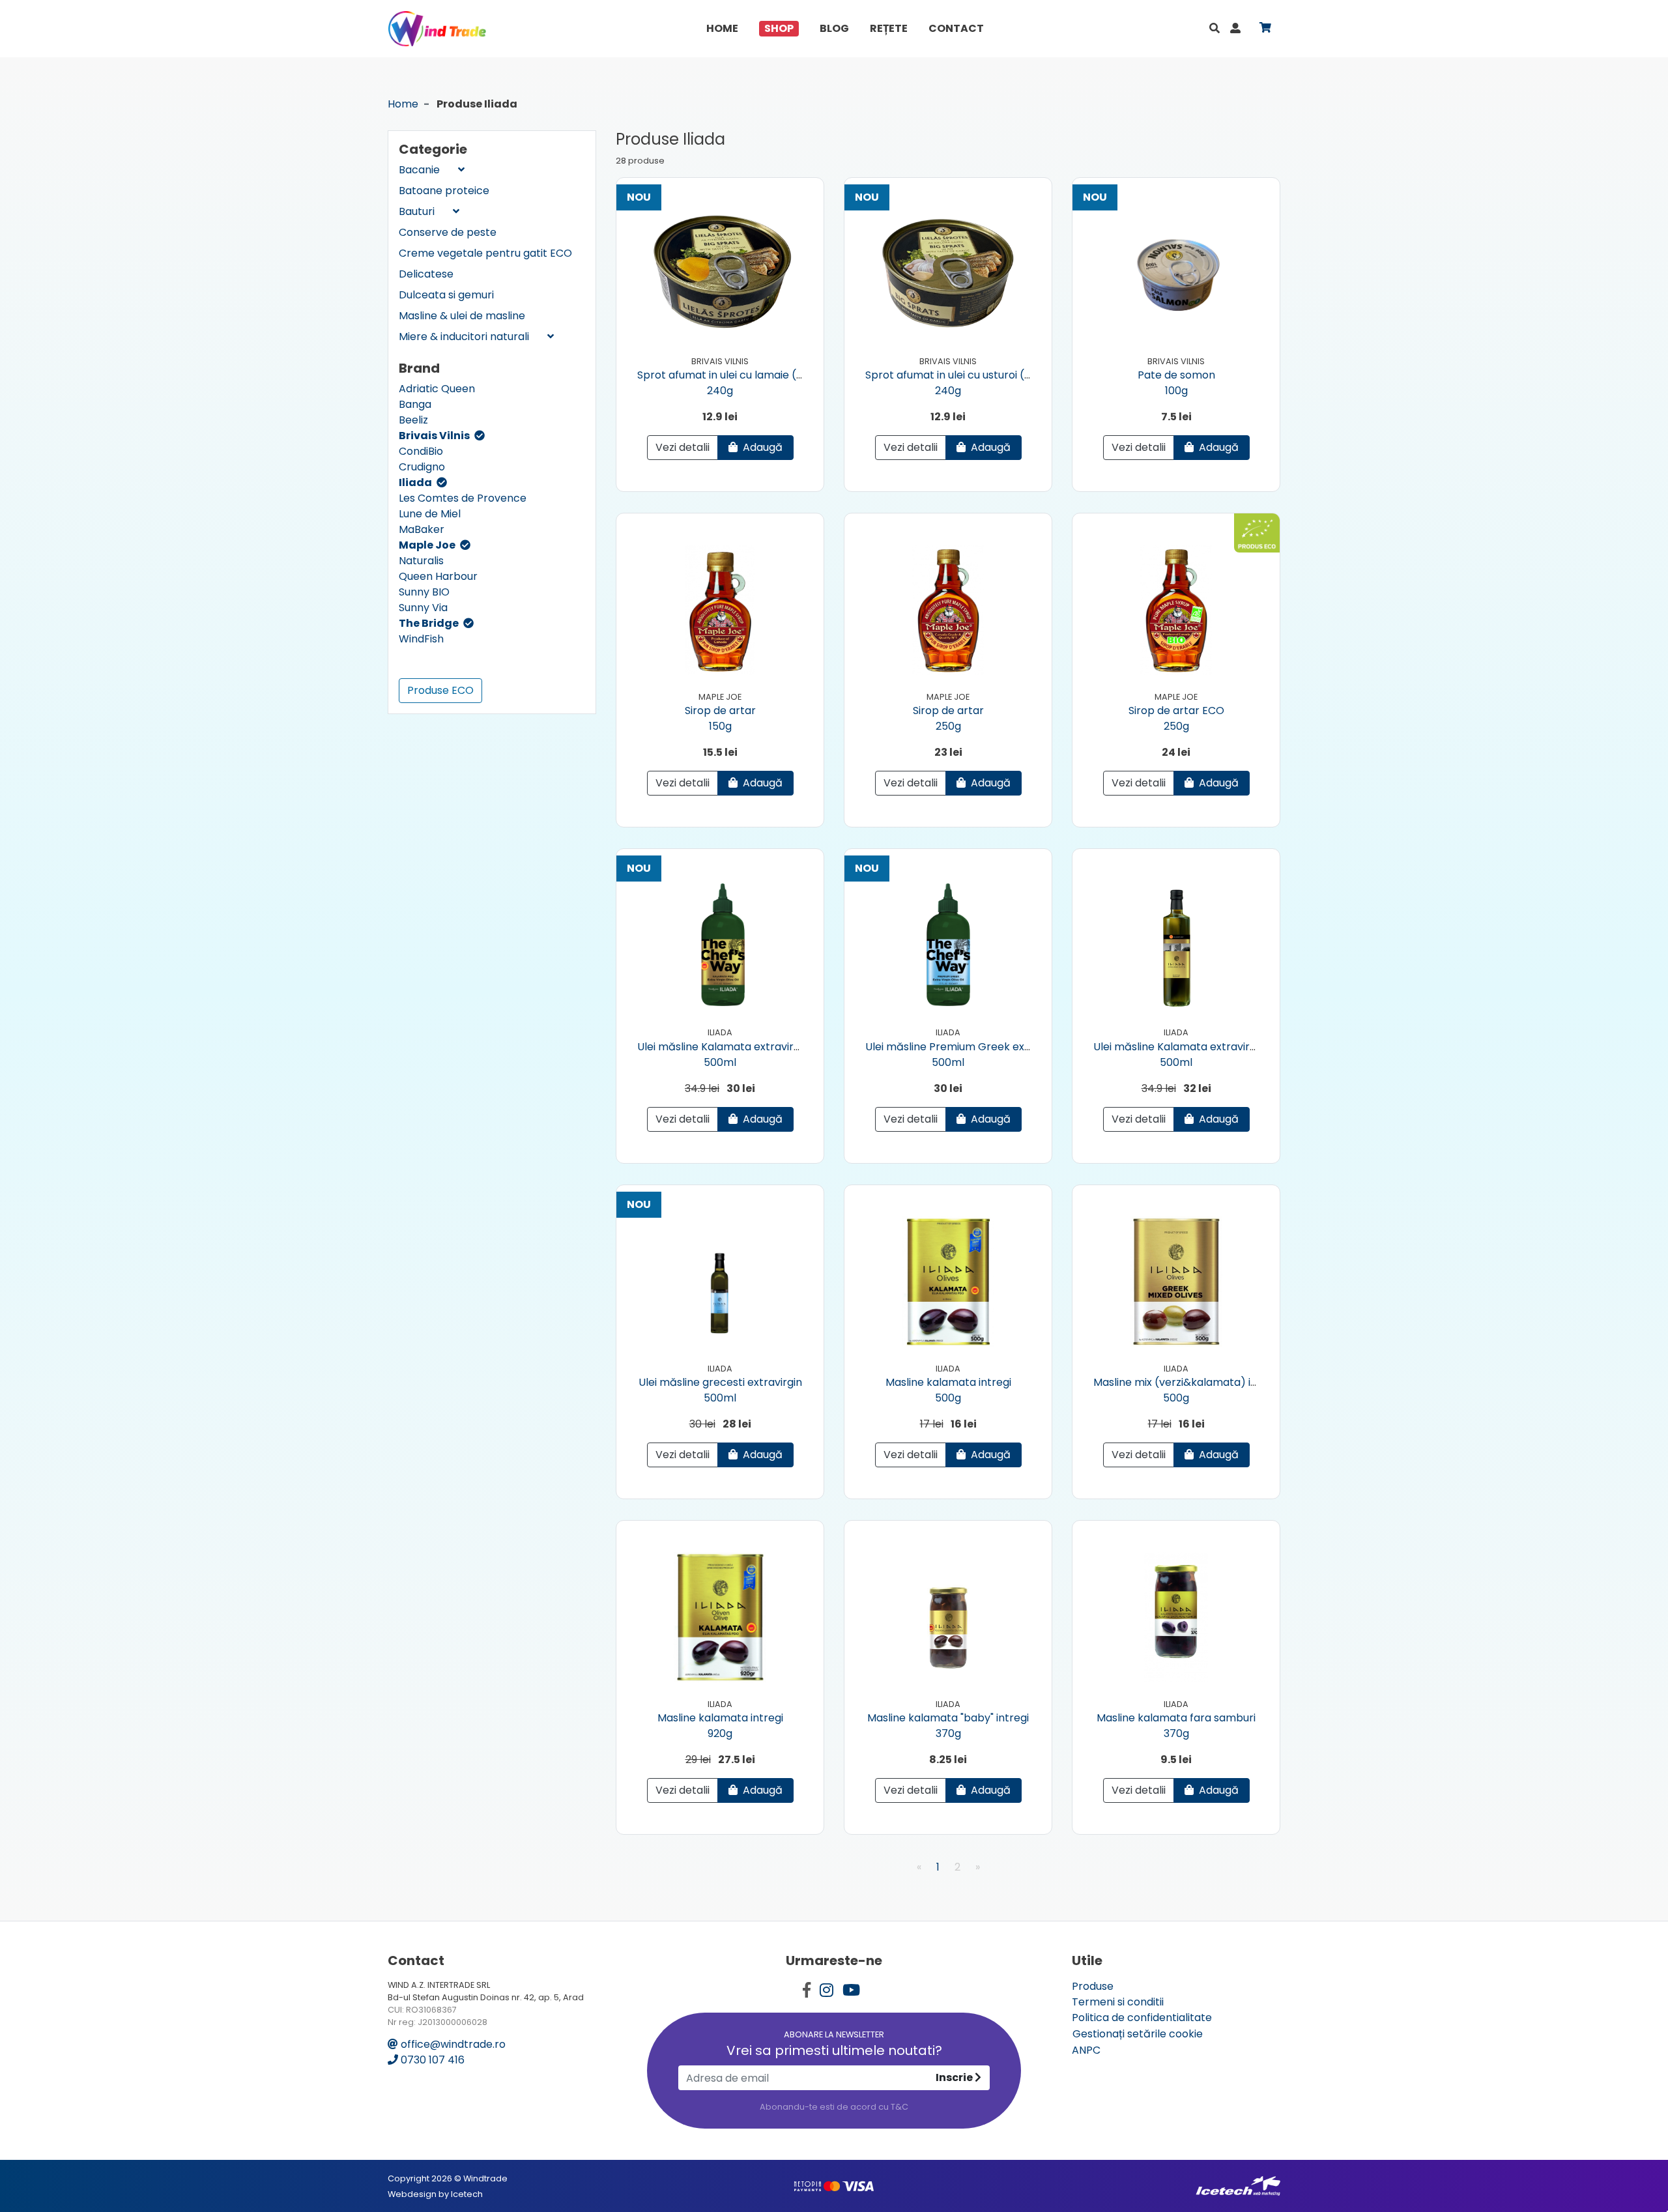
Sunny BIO (424, 592)
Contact (956, 28)
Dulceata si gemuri (446, 295)
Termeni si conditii (1118, 2002)
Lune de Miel (430, 514)
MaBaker (422, 529)
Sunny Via (423, 608)
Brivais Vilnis (435, 436)
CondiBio (421, 451)
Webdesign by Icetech (435, 2194)
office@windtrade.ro (452, 2044)
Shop (779, 28)
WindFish (421, 639)
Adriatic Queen (437, 389)
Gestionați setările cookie (1138, 2034)
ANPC (1086, 2050)
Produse (1093, 1986)
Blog (834, 28)
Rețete (889, 28)
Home (722, 28)
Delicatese (426, 274)
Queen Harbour (438, 576)
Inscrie (955, 2077)
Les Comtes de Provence (463, 498)
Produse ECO (440, 690)
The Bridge (430, 623)
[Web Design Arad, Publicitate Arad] (1238, 2186)
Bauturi (418, 211)
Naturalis (421, 561)
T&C (899, 2107)
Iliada (416, 482)
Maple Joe (428, 545)
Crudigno (422, 467)
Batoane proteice (444, 191)
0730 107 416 (431, 2060)
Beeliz (413, 420)
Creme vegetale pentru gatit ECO (485, 253)
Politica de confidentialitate (1142, 2018)
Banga (415, 404)
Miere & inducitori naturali (465, 337)
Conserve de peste (448, 232)
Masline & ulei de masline (462, 316)
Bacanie (421, 170)
